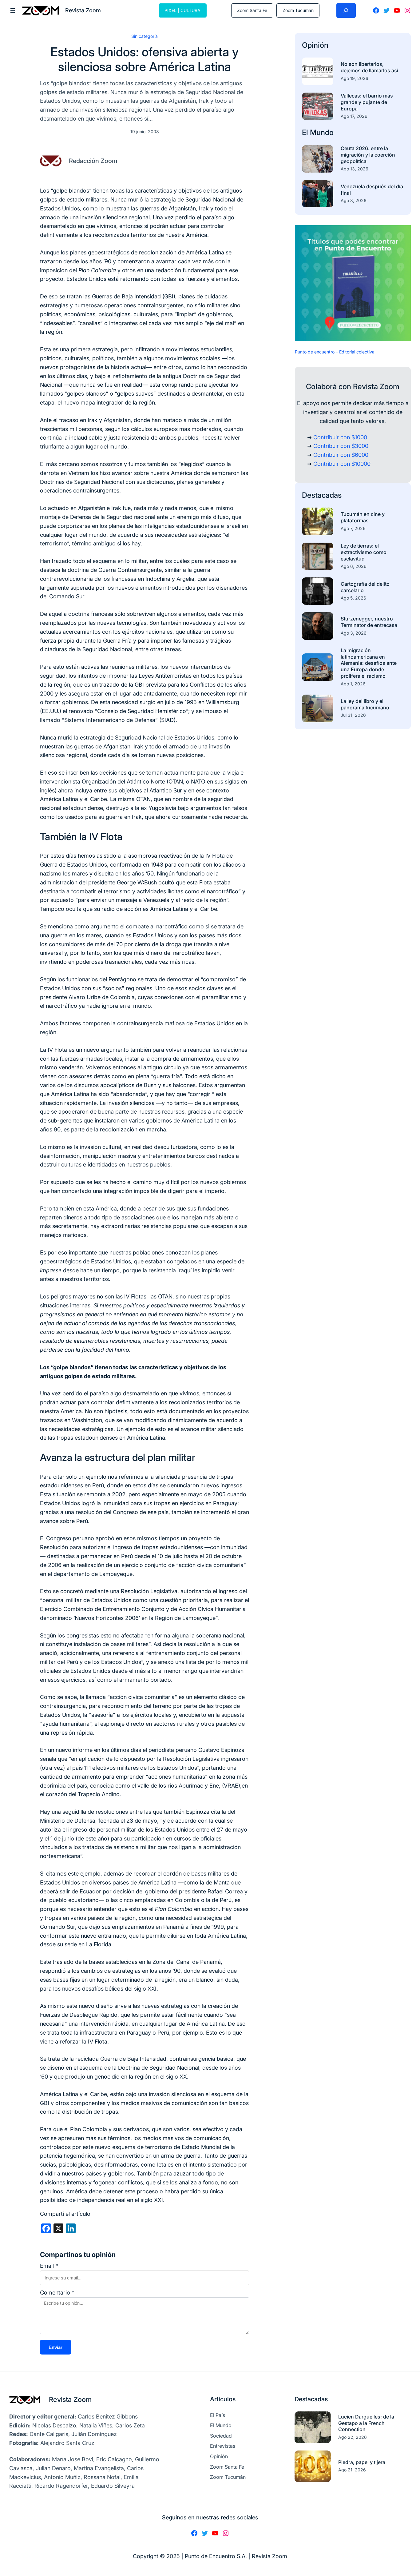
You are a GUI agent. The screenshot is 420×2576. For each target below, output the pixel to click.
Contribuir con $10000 (342, 464)
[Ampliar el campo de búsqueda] (346, 10)
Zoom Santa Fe (252, 10)
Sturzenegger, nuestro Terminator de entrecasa (369, 622)
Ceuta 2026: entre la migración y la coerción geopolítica (368, 155)
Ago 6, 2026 (354, 566)
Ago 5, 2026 (353, 598)
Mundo (322, 132)
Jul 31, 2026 (353, 715)
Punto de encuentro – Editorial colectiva (335, 352)
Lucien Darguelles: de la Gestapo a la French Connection (366, 2423)
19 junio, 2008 (145, 132)
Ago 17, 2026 (354, 116)
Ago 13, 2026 (355, 169)
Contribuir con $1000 (340, 437)
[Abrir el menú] (13, 10)
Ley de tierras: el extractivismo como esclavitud (364, 552)
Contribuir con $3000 (341, 446)
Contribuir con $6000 (341, 455)
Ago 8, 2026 (354, 200)
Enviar (55, 2347)
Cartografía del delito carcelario (365, 587)
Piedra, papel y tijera (362, 2462)
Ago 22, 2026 (353, 2437)
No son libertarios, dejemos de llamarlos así (369, 67)
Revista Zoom (70, 2399)
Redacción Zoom (93, 161)
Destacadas (322, 495)
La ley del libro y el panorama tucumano (365, 704)
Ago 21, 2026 (352, 2470)
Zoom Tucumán (298, 10)
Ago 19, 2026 (355, 78)
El (306, 132)
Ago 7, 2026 (353, 528)
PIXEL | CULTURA (182, 10)
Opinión (315, 45)
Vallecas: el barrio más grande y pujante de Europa (367, 102)
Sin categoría (145, 36)
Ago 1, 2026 (353, 684)
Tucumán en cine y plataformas (363, 517)
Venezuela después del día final (372, 190)
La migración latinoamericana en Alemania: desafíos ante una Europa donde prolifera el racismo (369, 663)
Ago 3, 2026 (354, 633)
